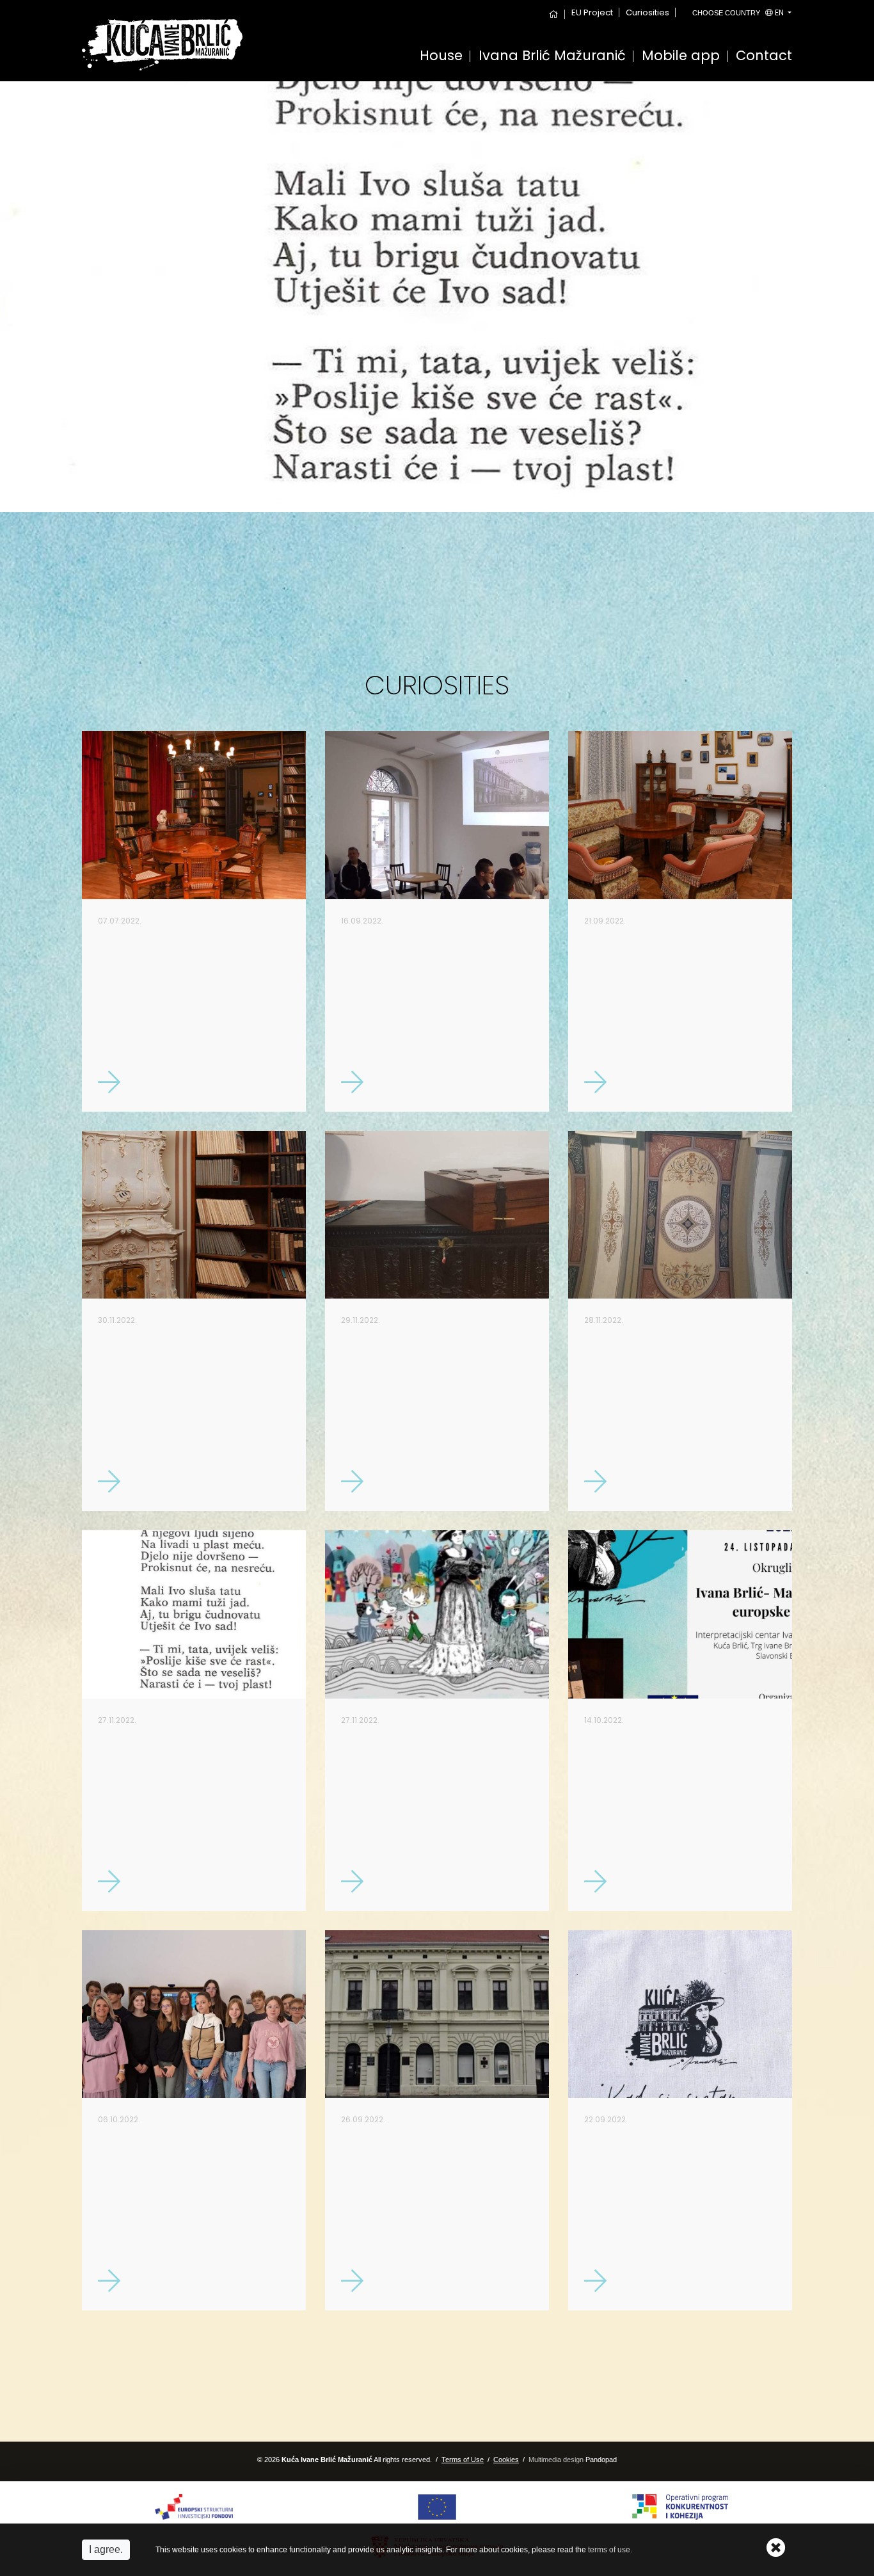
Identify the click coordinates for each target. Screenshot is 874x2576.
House (441, 57)
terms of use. (610, 2550)
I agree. (106, 2549)
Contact (764, 57)
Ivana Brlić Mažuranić (552, 57)
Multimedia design (556, 2460)
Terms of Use (463, 2460)
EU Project (592, 12)
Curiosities (648, 12)
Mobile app (681, 57)
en (739, 12)
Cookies (506, 2460)
